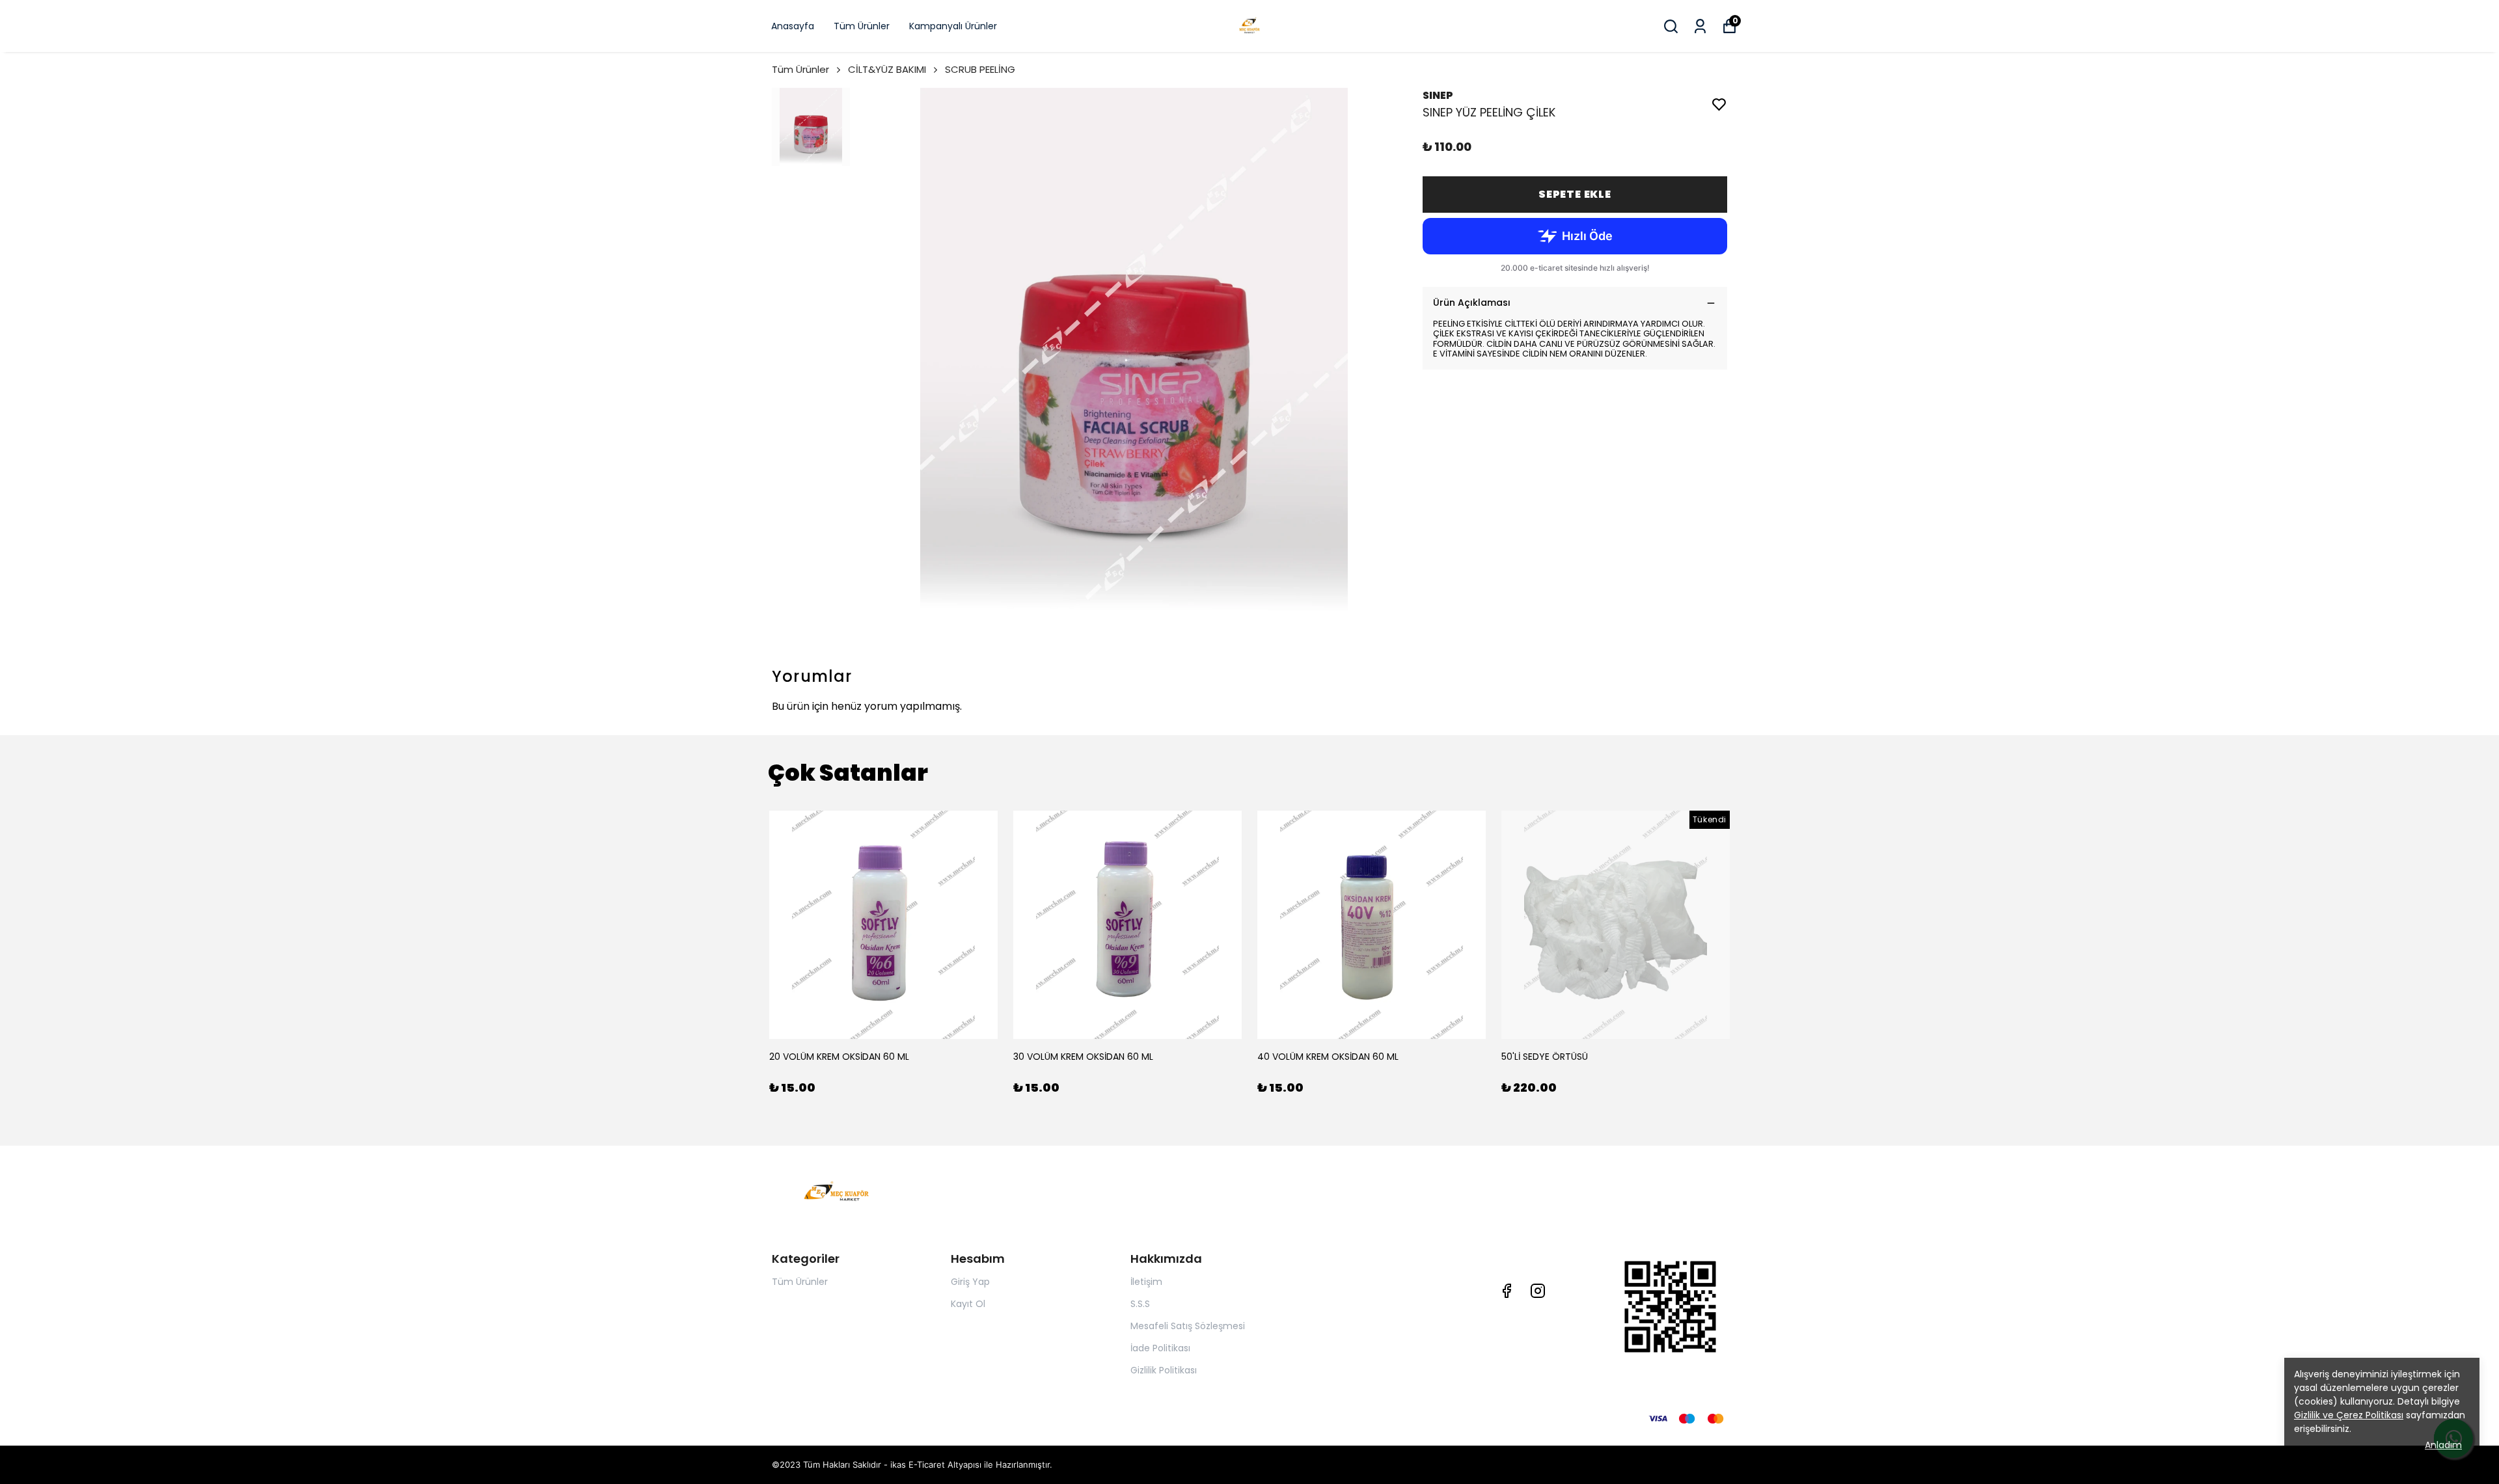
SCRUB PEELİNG (980, 69)
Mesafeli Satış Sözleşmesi (1188, 1326)
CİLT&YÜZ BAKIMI (887, 69)
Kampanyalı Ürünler (953, 26)
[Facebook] (1507, 1291)
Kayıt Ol (968, 1304)
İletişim (1146, 1282)
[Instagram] (1538, 1291)
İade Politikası (1160, 1348)
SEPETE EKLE (1575, 194)
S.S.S (1140, 1304)
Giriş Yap (970, 1282)
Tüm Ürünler (862, 26)
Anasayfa (793, 26)
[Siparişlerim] (1700, 26)
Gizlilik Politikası (1164, 1370)
